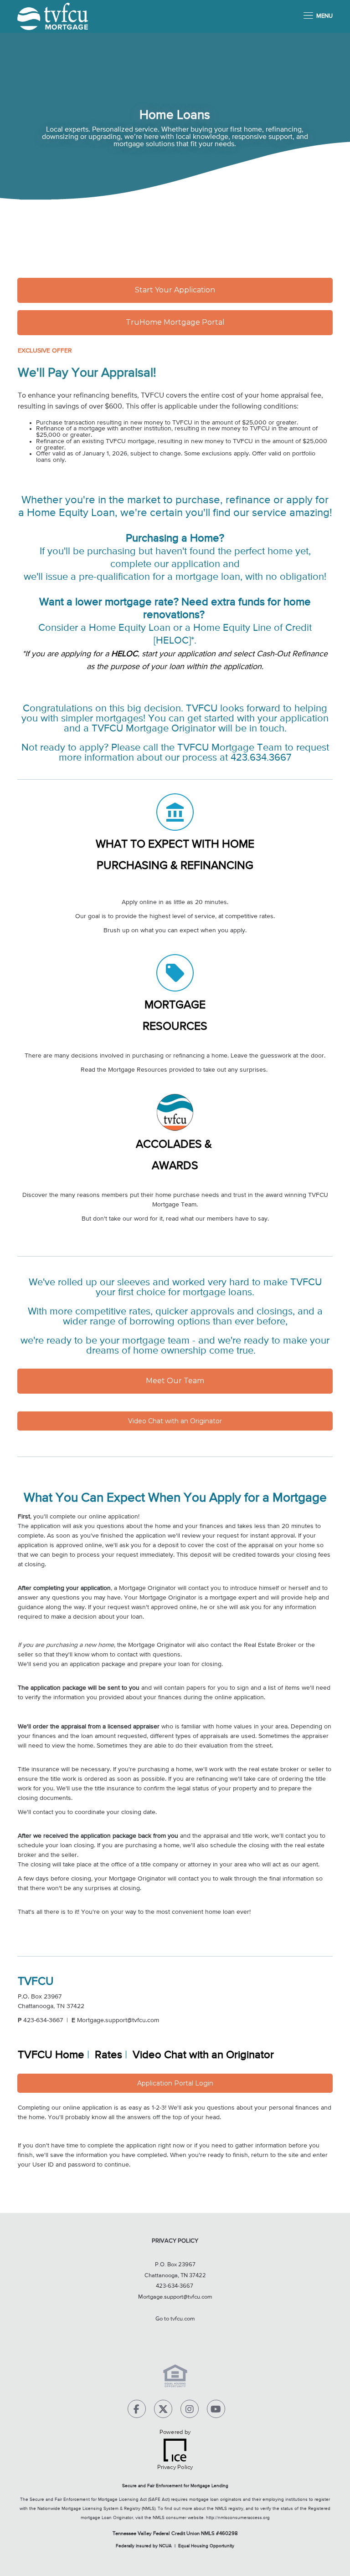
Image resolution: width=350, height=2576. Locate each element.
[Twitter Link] (163, 2411)
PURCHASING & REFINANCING (175, 866)
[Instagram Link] (190, 2411)
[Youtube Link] (216, 2411)
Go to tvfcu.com (175, 2319)
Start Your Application (175, 290)
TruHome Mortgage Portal (175, 322)
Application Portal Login (175, 2083)
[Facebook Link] (137, 2411)
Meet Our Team (175, 1381)
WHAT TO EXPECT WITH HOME (175, 845)
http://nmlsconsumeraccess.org (238, 2518)
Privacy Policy (175, 2241)
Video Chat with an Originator (175, 1421)
